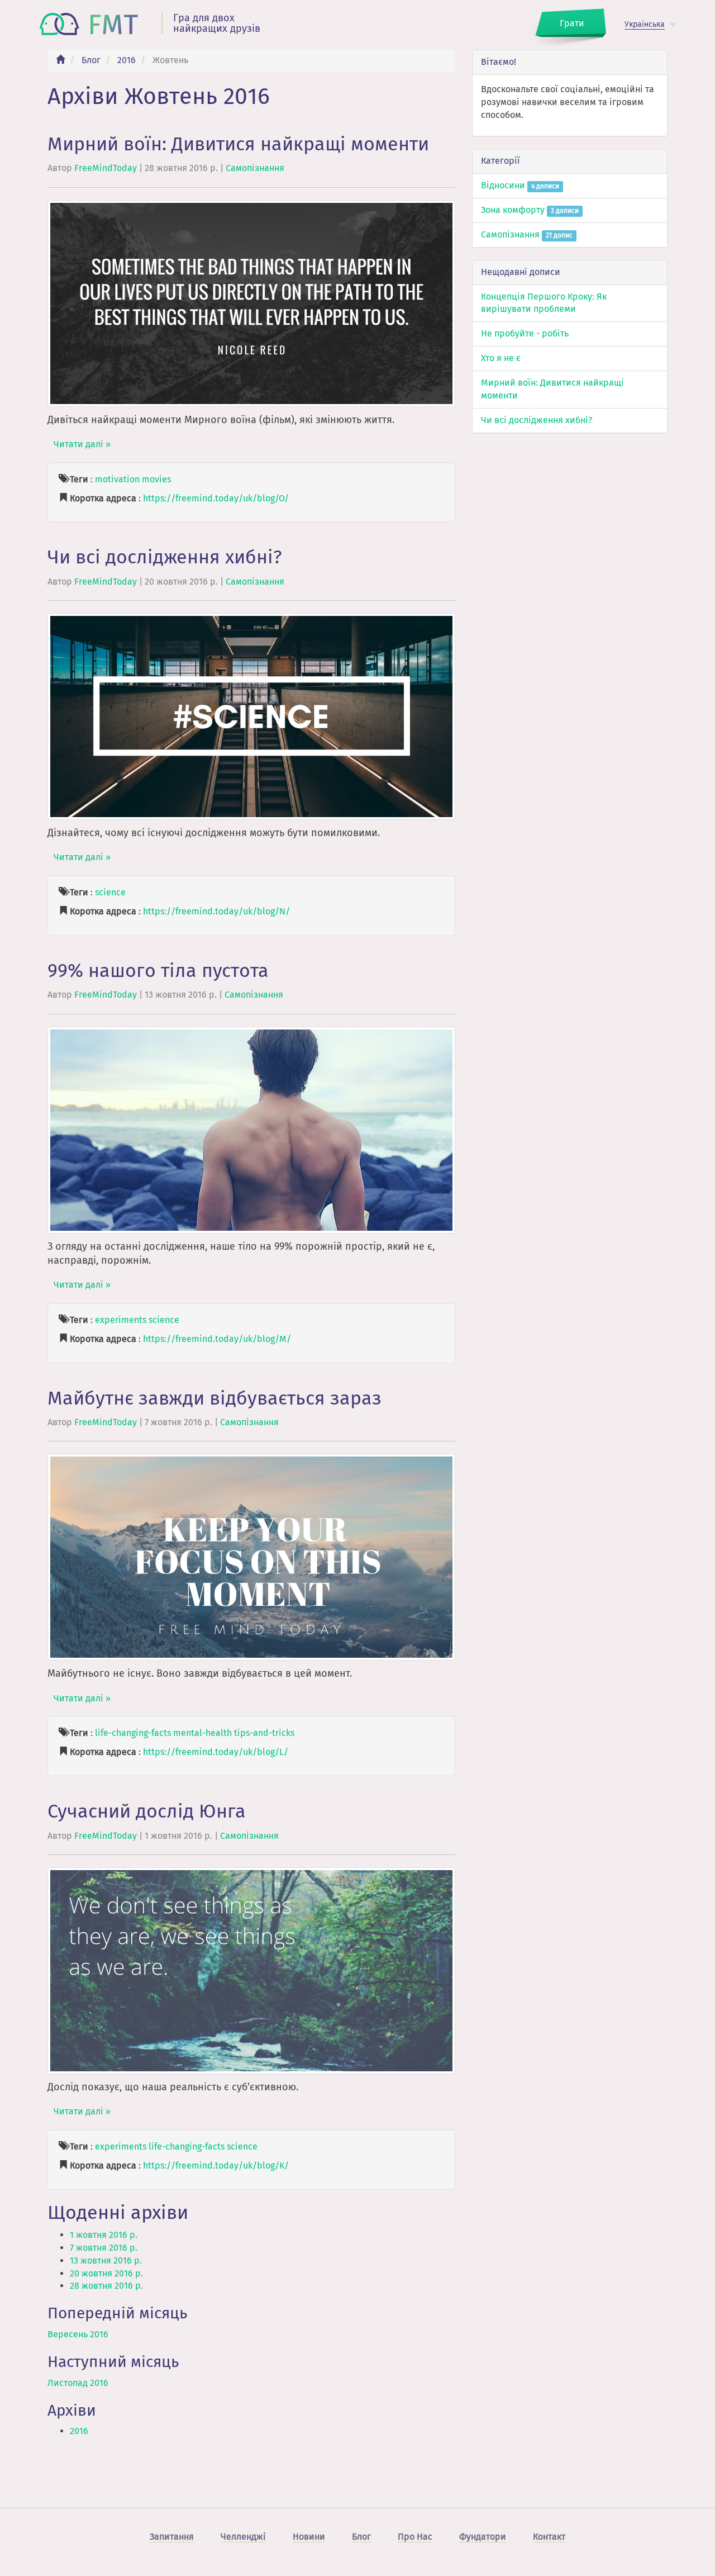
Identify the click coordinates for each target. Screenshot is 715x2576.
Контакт (549, 2537)
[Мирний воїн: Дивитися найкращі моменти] (251, 303)
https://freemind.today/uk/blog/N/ (216, 911)
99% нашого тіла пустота (158, 971)
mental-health (202, 1733)
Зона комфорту (530, 210)
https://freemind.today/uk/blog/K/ (216, 2165)
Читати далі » (82, 444)
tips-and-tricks (264, 1733)
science (110, 892)
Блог (91, 60)
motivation (117, 479)
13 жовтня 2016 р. (106, 2260)
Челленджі (243, 2537)
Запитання (172, 2537)
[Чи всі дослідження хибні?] (251, 716)
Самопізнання (255, 168)
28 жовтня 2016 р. (106, 2286)
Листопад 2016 (78, 2383)
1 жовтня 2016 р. (104, 2235)
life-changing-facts (133, 1733)
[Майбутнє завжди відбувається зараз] (251, 1557)
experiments (121, 1320)
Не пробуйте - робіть (525, 333)
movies (156, 479)
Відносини (520, 185)
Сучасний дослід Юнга (147, 1811)
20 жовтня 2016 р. (106, 2273)
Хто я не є (501, 358)
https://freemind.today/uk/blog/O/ (216, 498)
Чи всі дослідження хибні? (165, 557)
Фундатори (483, 2537)
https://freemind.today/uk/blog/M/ (217, 1339)
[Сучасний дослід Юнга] (251, 1970)
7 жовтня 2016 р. (104, 2248)
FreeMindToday (106, 168)
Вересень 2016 (78, 2334)
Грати (572, 23)
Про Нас (415, 2537)
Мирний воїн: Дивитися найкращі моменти (238, 144)
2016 (127, 60)
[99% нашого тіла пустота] (251, 1129)
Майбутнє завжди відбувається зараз (214, 1398)
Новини (309, 2537)
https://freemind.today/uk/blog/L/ (216, 1752)
